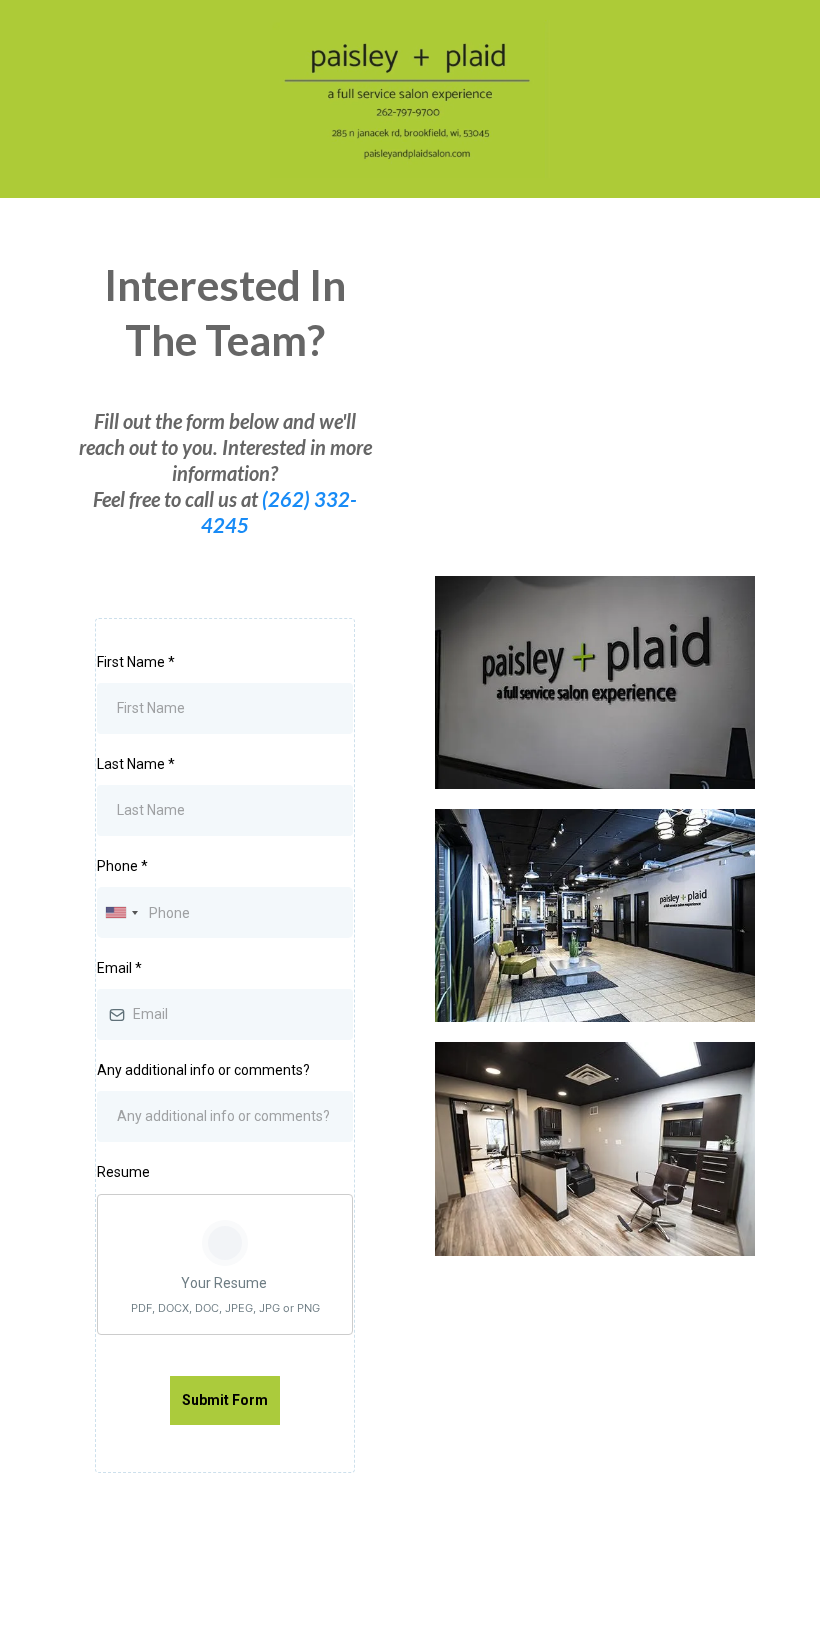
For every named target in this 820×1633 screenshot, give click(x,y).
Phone (122, 866)
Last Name (136, 764)
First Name (136, 662)
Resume (123, 1172)
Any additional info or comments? (203, 1070)
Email (119, 968)
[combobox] (121, 912)
